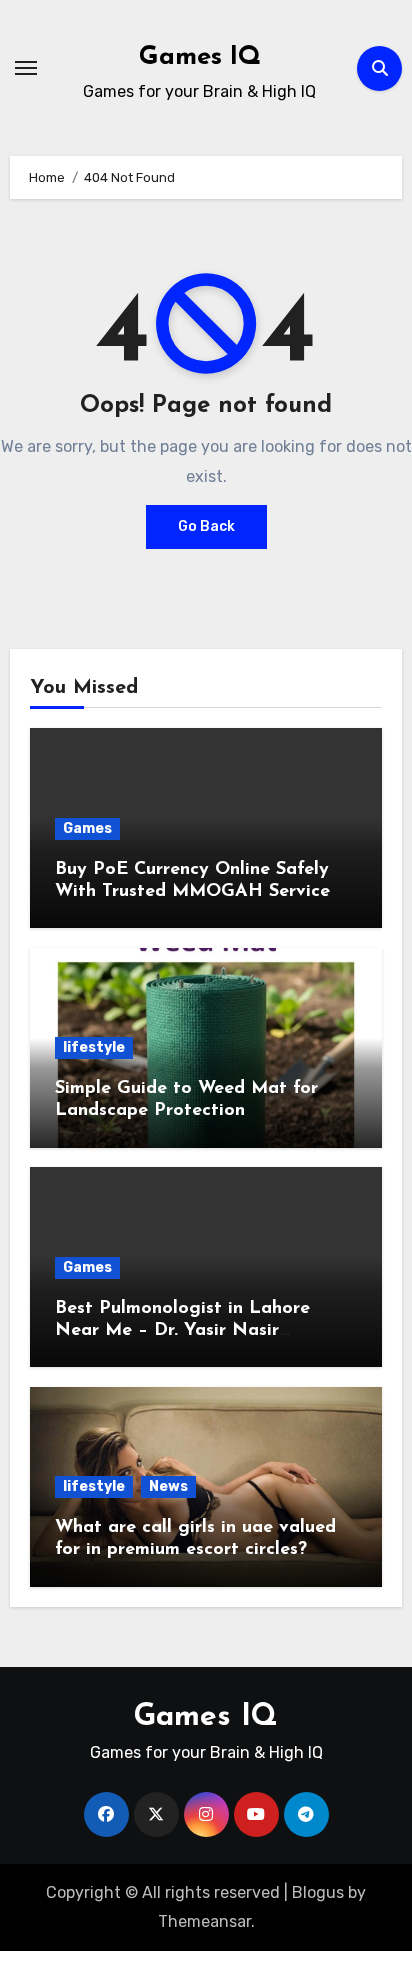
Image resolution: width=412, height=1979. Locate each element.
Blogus (318, 1892)
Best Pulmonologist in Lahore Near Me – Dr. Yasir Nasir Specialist (182, 1330)
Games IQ (200, 57)
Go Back (206, 526)
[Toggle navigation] (26, 68)
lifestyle (94, 1047)
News (168, 1486)
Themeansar (204, 1921)
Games (87, 828)
